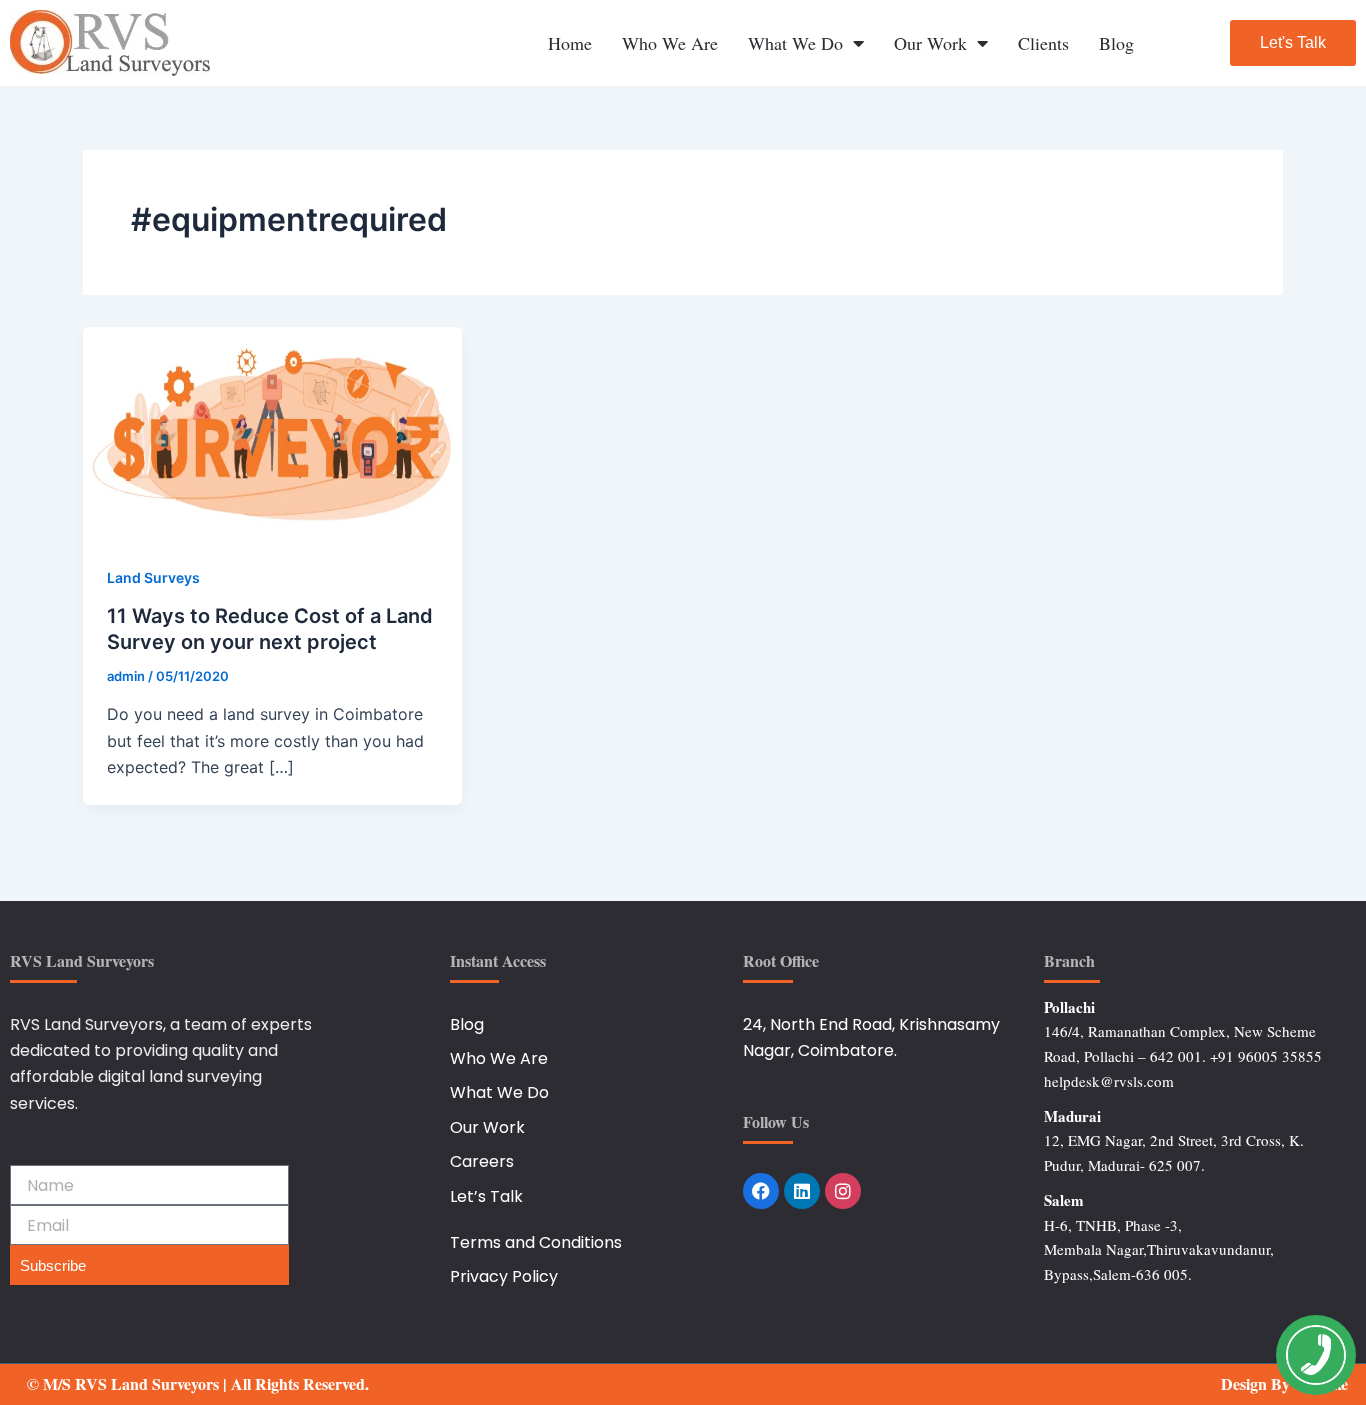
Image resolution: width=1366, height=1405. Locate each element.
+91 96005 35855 (1266, 1056)
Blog (1116, 43)
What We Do (795, 43)
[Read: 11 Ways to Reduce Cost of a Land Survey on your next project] (272, 432)
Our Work (930, 43)
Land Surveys (153, 577)
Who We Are (670, 43)
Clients (1043, 43)
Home (570, 43)
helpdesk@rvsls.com (1109, 1081)
